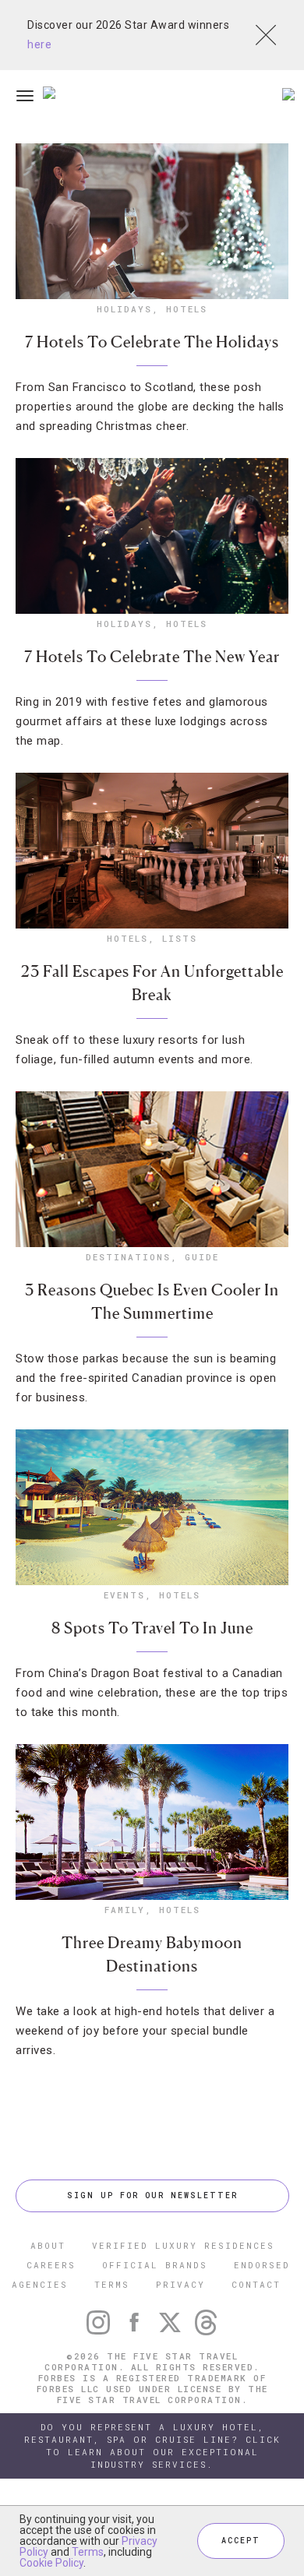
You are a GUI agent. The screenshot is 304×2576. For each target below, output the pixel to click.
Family (125, 1910)
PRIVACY (180, 2284)
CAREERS (51, 2265)
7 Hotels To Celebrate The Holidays (152, 342)
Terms (88, 2552)
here (39, 44)
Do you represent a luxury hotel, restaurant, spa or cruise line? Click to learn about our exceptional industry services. (152, 2446)
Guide (202, 1257)
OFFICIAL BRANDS (155, 2265)
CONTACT (256, 2284)
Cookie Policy (51, 2563)
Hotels (187, 309)
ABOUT (48, 2245)
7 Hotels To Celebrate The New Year (152, 657)
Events (124, 1595)
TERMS (112, 2284)
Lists (180, 938)
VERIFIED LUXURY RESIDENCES (183, 2245)
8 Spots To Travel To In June (152, 1628)
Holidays (124, 309)
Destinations (128, 1257)
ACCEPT (241, 2541)
